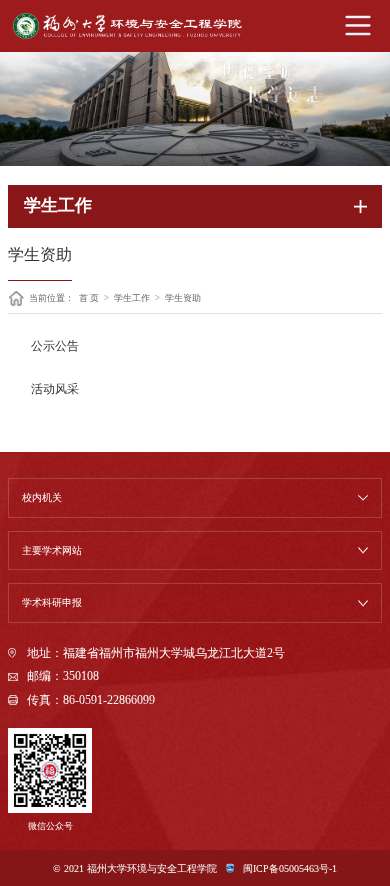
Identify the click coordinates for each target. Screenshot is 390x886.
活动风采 (55, 389)
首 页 (89, 298)
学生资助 (183, 298)
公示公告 (55, 346)
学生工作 (132, 298)
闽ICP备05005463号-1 (289, 868)
